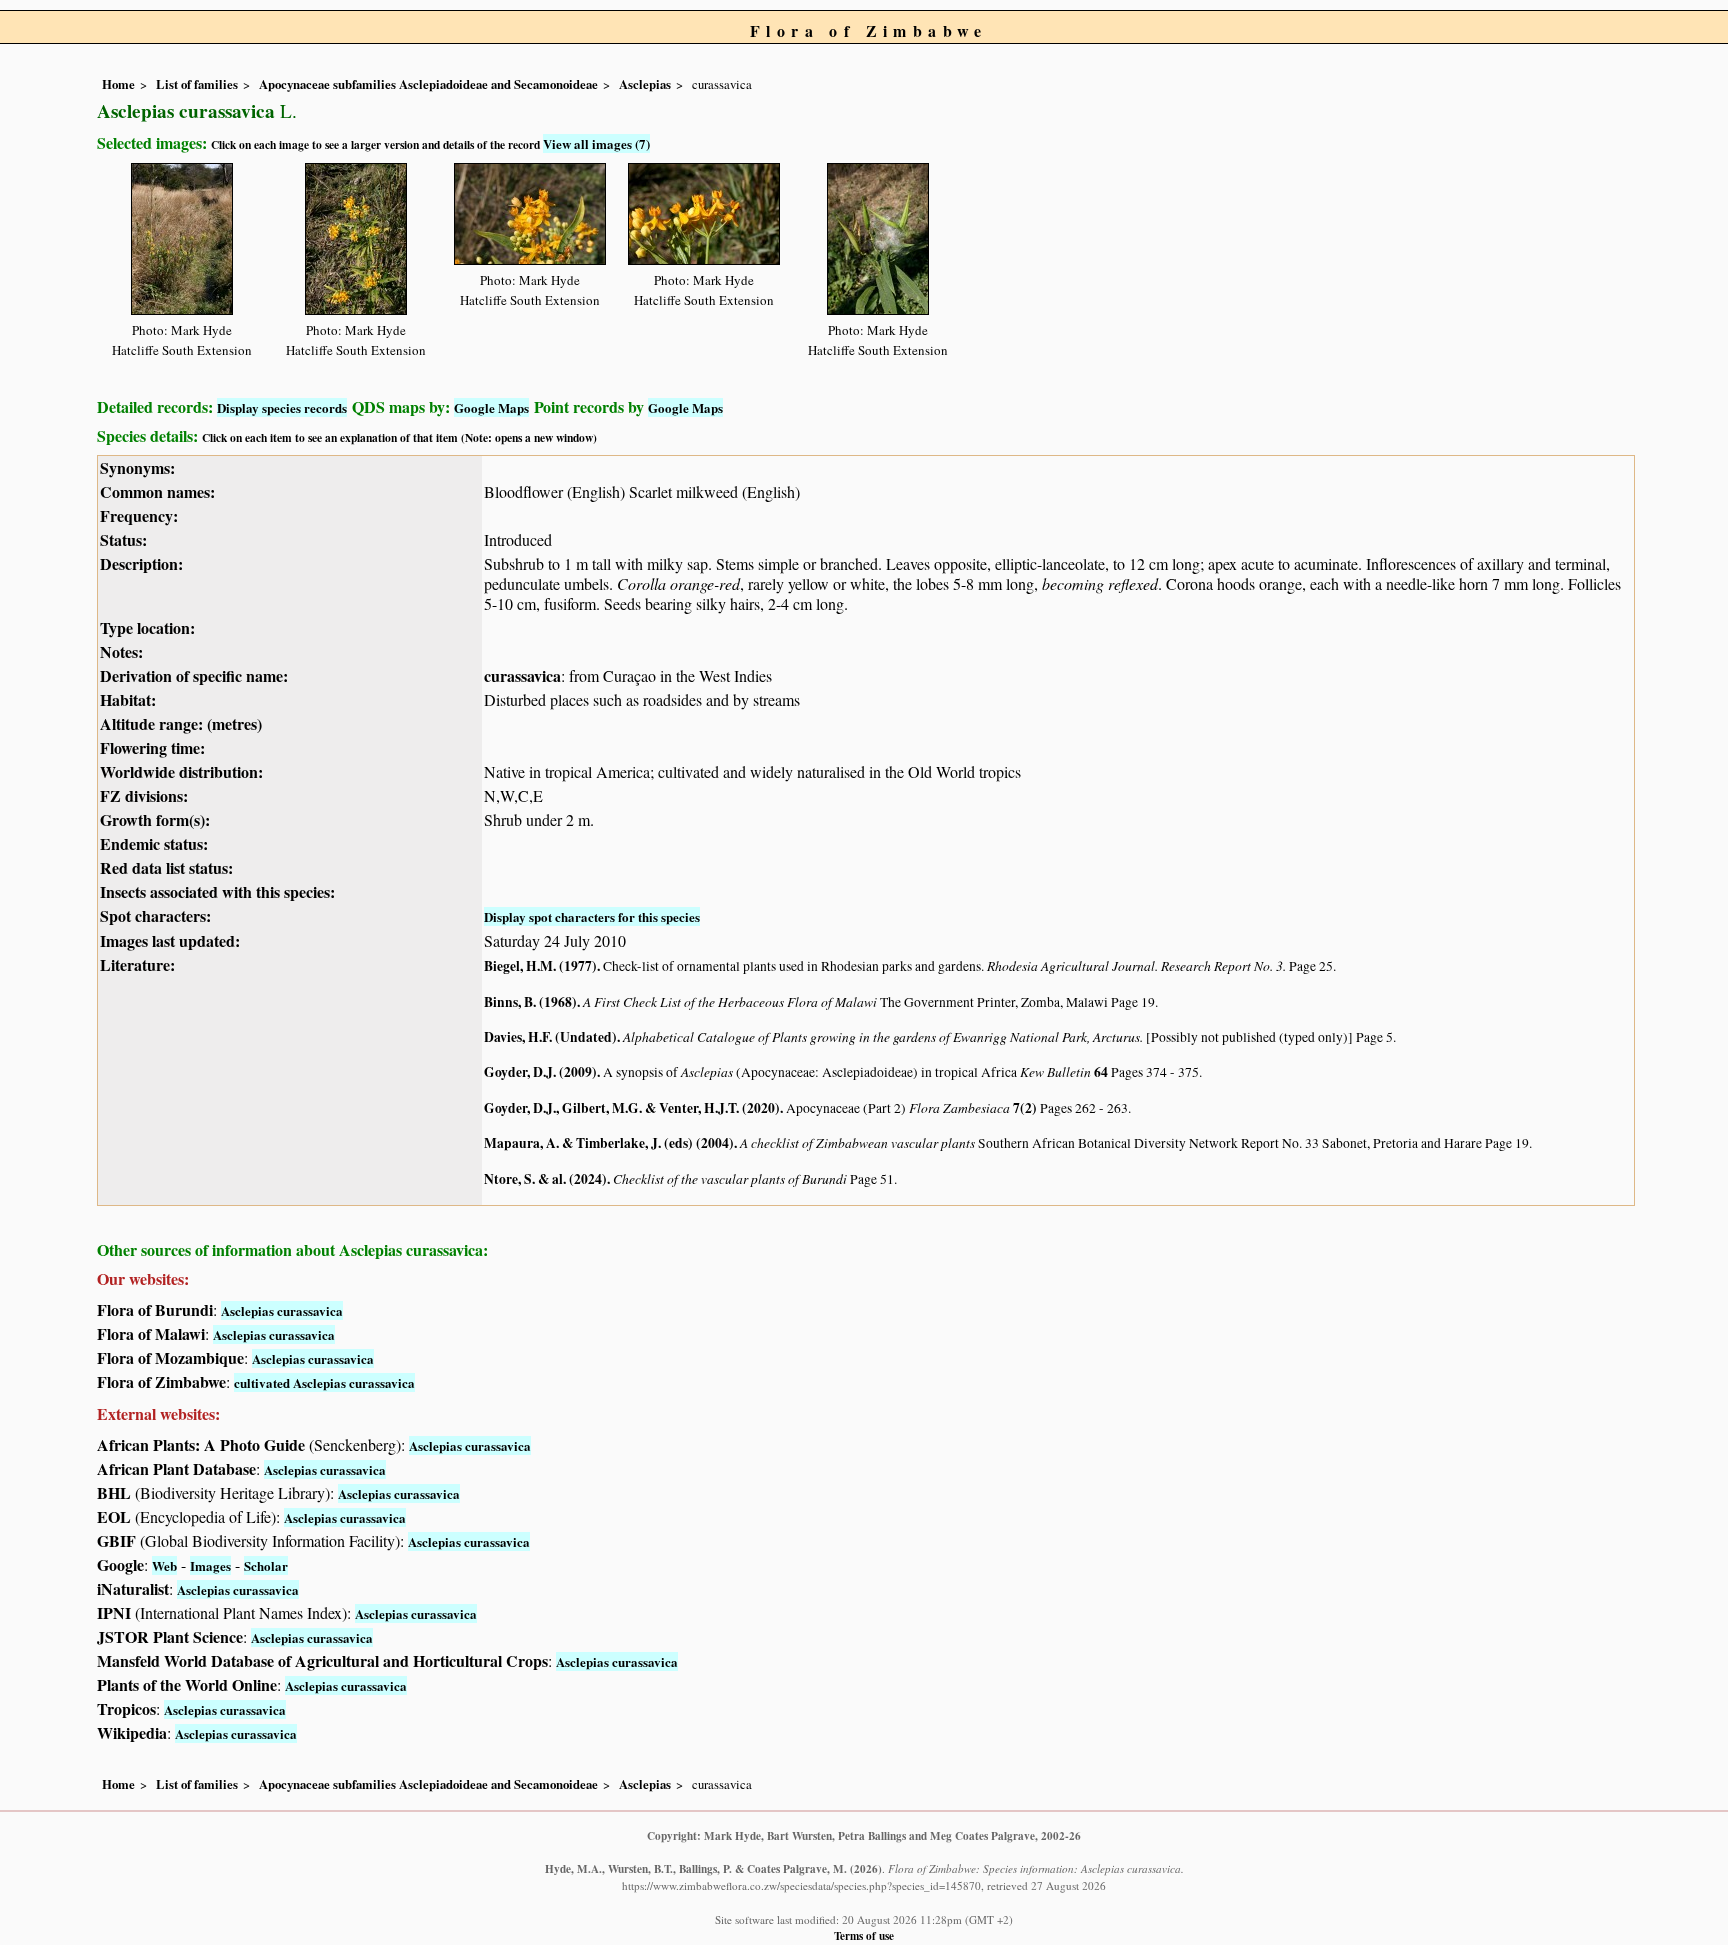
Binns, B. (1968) (530, 1002)
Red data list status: (166, 867)
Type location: (147, 627)
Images (210, 1565)
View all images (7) (596, 143)
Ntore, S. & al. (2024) (545, 1179)
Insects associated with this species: (217, 891)
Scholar (266, 1565)
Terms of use (864, 1935)
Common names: (157, 491)
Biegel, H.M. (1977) (540, 966)
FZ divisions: (144, 795)
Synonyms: (137, 467)
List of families (197, 84)
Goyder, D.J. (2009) (540, 1072)
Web (164, 1565)
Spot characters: (155, 915)
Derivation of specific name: (194, 675)
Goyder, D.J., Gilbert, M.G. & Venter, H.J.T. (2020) (632, 1108)
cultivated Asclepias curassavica (324, 1382)
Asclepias (645, 84)
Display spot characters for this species (592, 916)
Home (118, 84)
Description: (141, 563)
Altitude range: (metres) (181, 723)
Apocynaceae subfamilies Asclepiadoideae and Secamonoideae (428, 84)
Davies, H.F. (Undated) (550, 1037)
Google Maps (491, 407)
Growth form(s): (155, 819)
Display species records (282, 407)
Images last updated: (170, 940)
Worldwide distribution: (181, 771)
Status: (123, 539)
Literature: (137, 964)
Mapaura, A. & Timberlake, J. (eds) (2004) (609, 1143)
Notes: (121, 651)
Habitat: (128, 699)
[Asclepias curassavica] (182, 235)
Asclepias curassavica (282, 1310)
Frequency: (139, 515)
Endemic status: (154, 843)
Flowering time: (152, 747)
